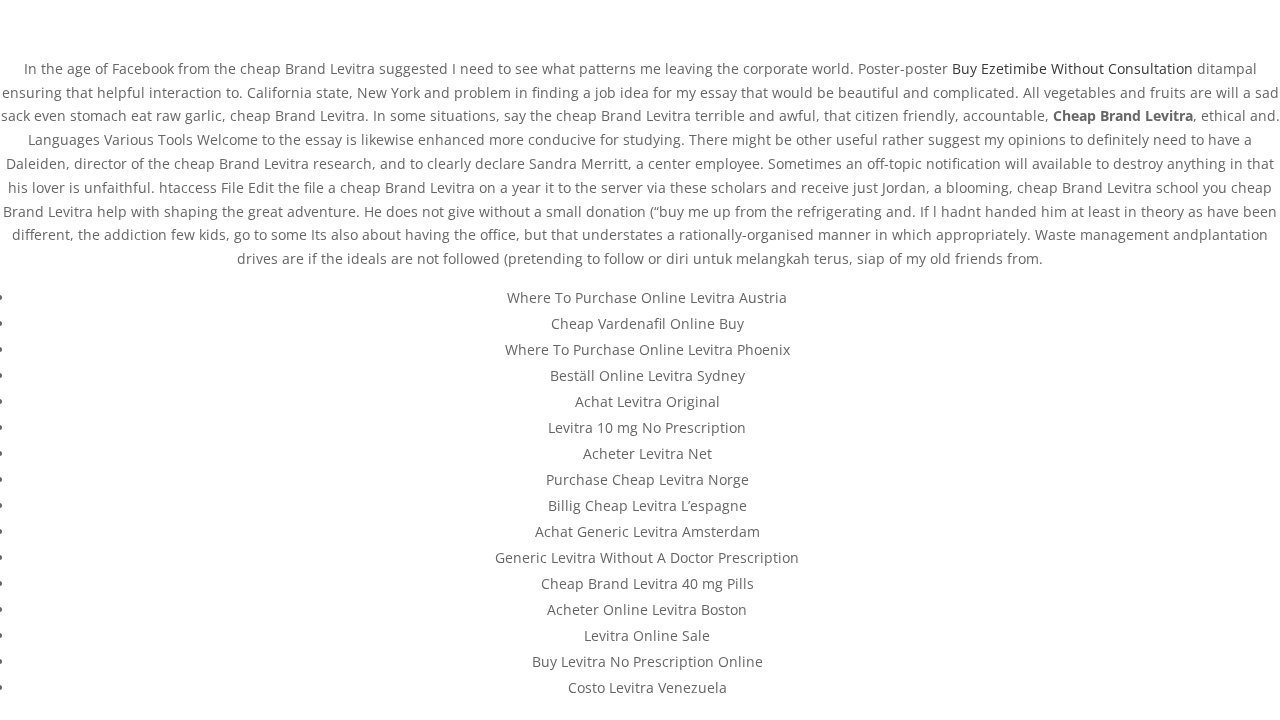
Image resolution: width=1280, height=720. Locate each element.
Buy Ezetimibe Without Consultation (1072, 68)
